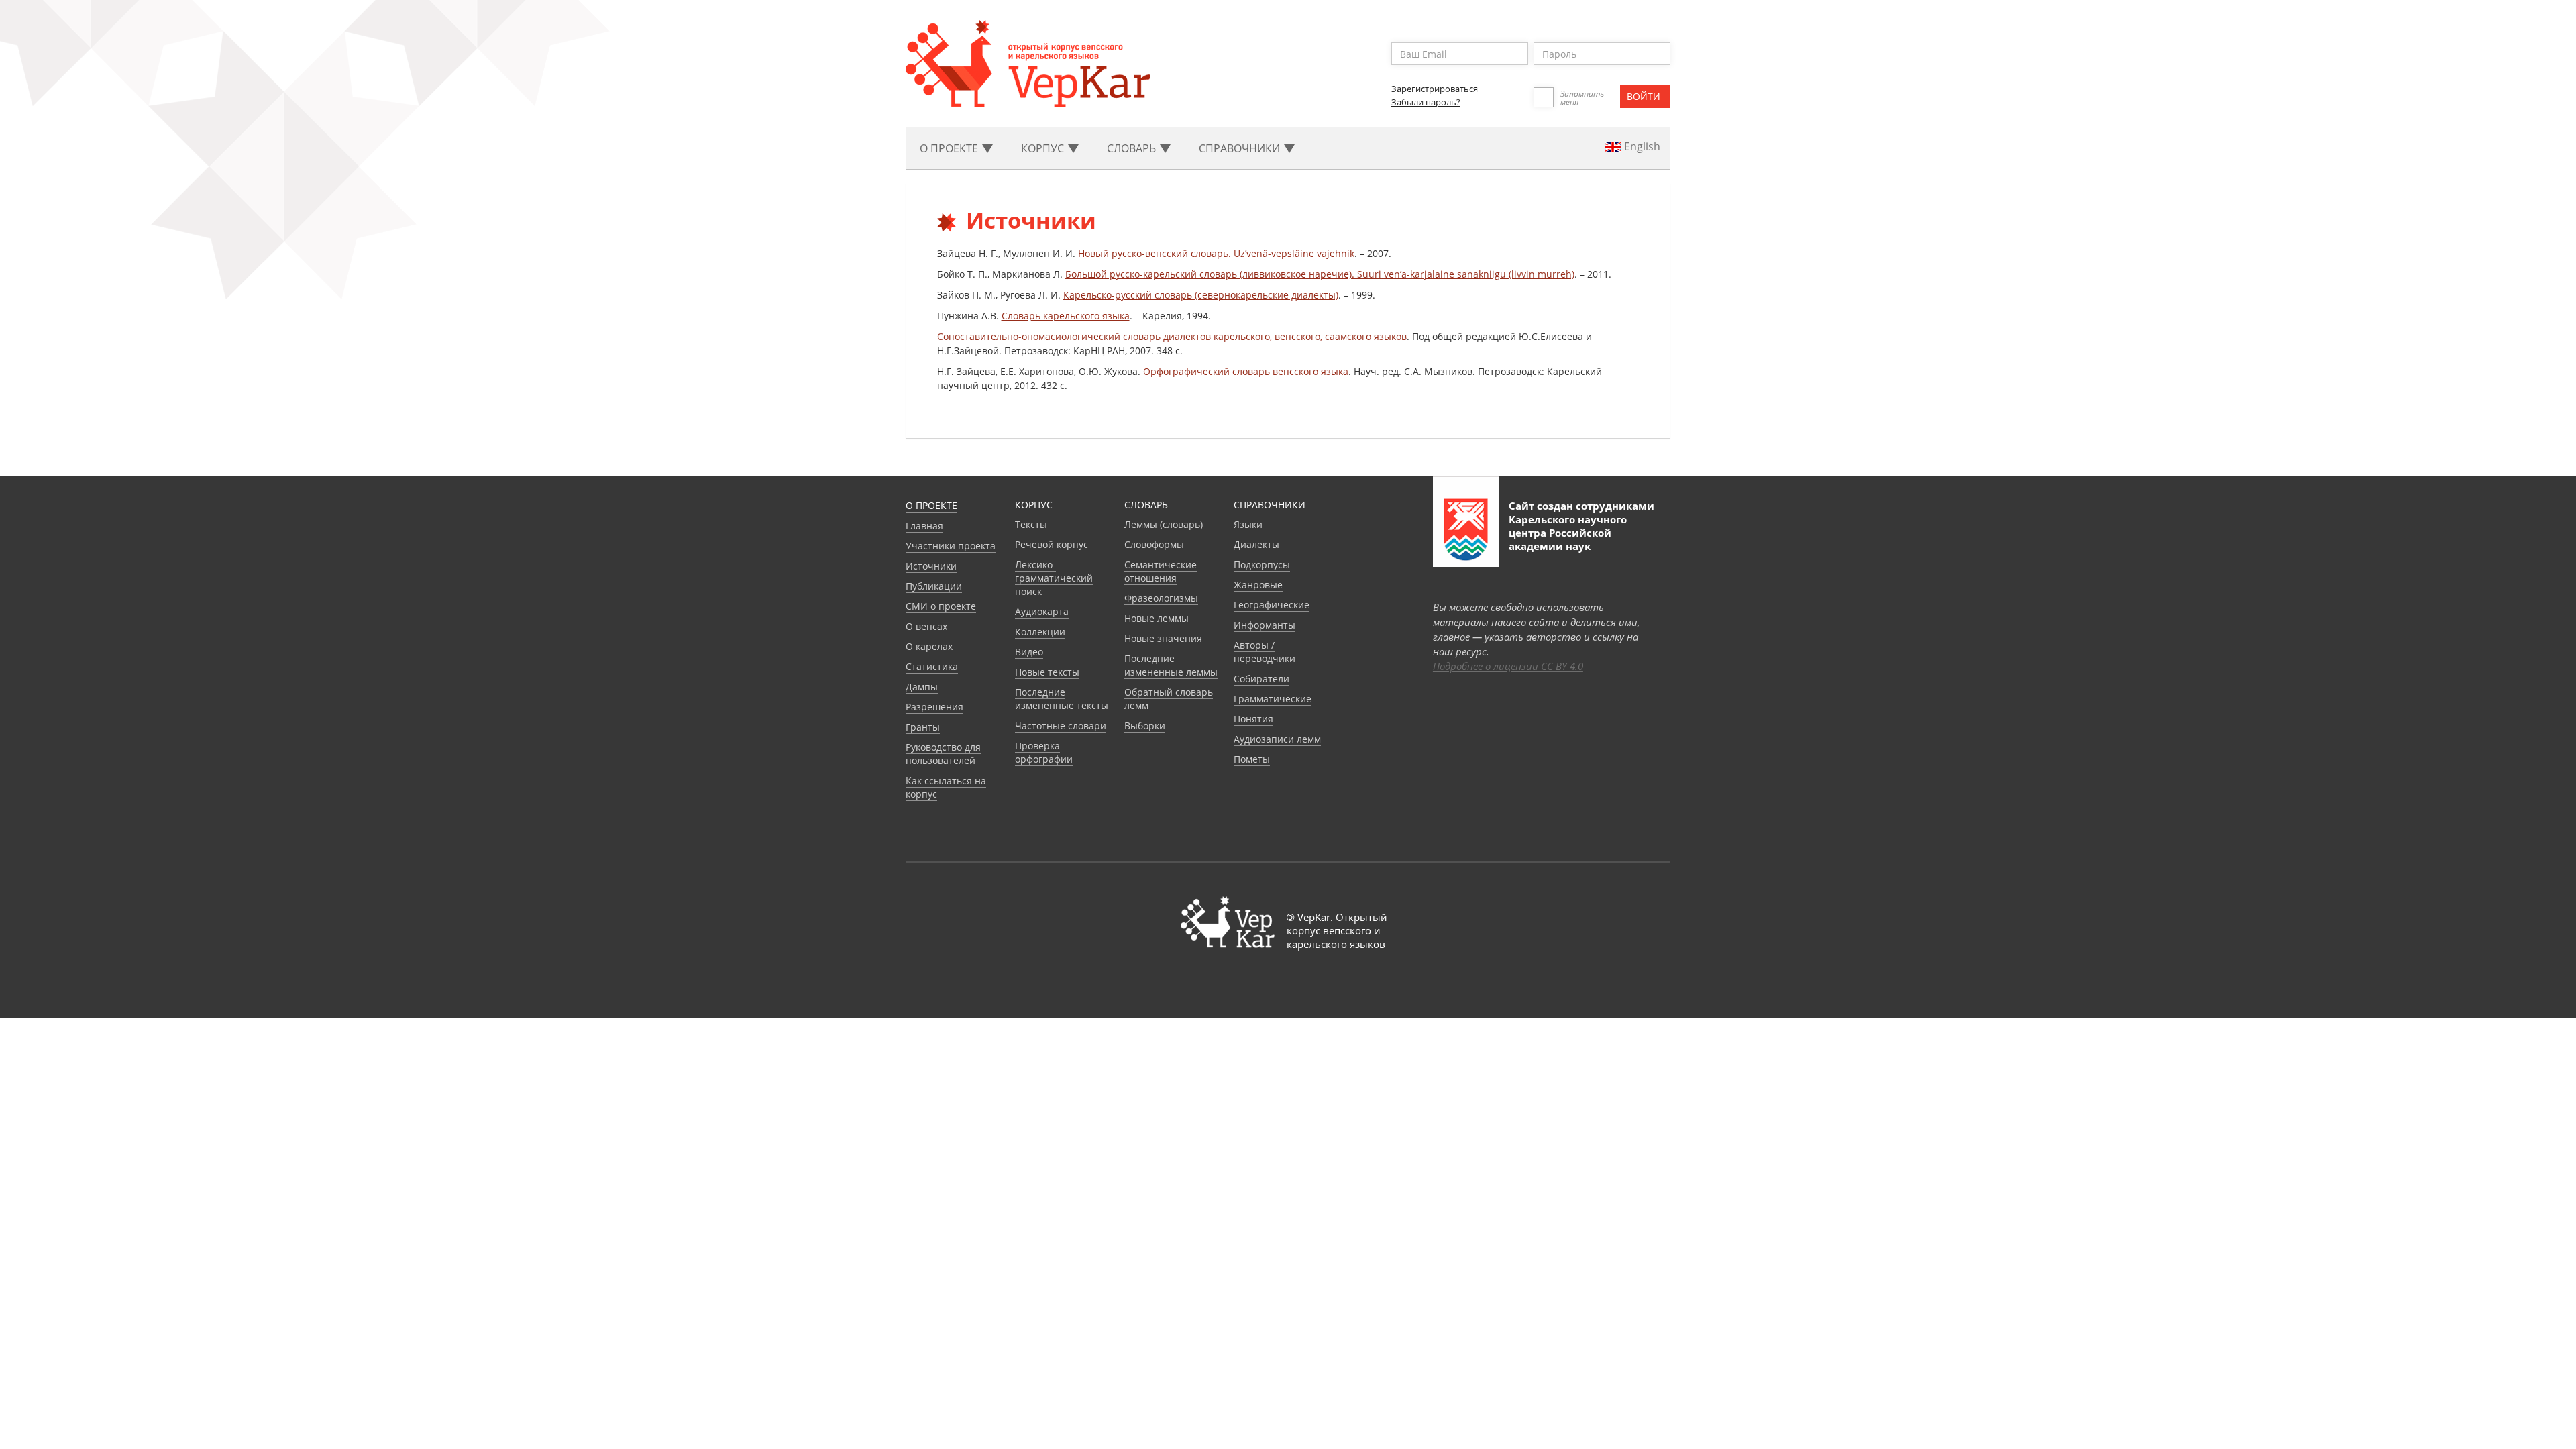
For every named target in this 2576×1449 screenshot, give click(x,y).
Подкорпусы (1262, 565)
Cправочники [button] (1241, 148)
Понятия (1253, 719)
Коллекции (1040, 632)
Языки (1248, 524)
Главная (924, 526)
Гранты (923, 727)
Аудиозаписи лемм (1277, 739)
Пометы (1252, 759)
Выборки (1145, 726)
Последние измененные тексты (1062, 699)
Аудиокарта (1042, 611)
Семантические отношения (1161, 571)
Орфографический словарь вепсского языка (1246, 371)
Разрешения (934, 707)
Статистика (932, 666)
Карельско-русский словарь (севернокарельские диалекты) (1201, 295)
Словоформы (1154, 544)
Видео (1029, 652)
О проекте (931, 505)
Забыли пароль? (1426, 102)
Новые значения (1163, 638)
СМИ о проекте (941, 606)
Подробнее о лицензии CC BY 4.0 (1508, 666)
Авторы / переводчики (1265, 652)
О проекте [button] (950, 148)
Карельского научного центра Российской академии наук (1568, 533)
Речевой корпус (1052, 544)
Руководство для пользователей (943, 754)
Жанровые (1258, 585)
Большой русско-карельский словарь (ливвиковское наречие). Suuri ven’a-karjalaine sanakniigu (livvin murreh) (1320, 274)
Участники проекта (951, 546)
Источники (931, 566)
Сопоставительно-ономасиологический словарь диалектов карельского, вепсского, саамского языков (1172, 336)
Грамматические (1273, 699)
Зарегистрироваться (1435, 89)
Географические (1272, 605)
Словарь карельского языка (1066, 316)
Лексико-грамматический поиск (1054, 578)
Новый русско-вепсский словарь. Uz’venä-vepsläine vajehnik (1216, 253)
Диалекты (1256, 544)
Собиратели (1262, 679)
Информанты (1265, 625)
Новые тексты (1047, 672)
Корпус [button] (1044, 148)
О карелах (929, 646)
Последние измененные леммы (1171, 665)
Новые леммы (1157, 618)
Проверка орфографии (1044, 752)
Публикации (934, 586)
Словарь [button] (1133, 148)
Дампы (922, 687)
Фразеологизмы (1161, 598)
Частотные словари (1061, 726)
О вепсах (926, 626)
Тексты (1031, 524)
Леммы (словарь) (1164, 524)
